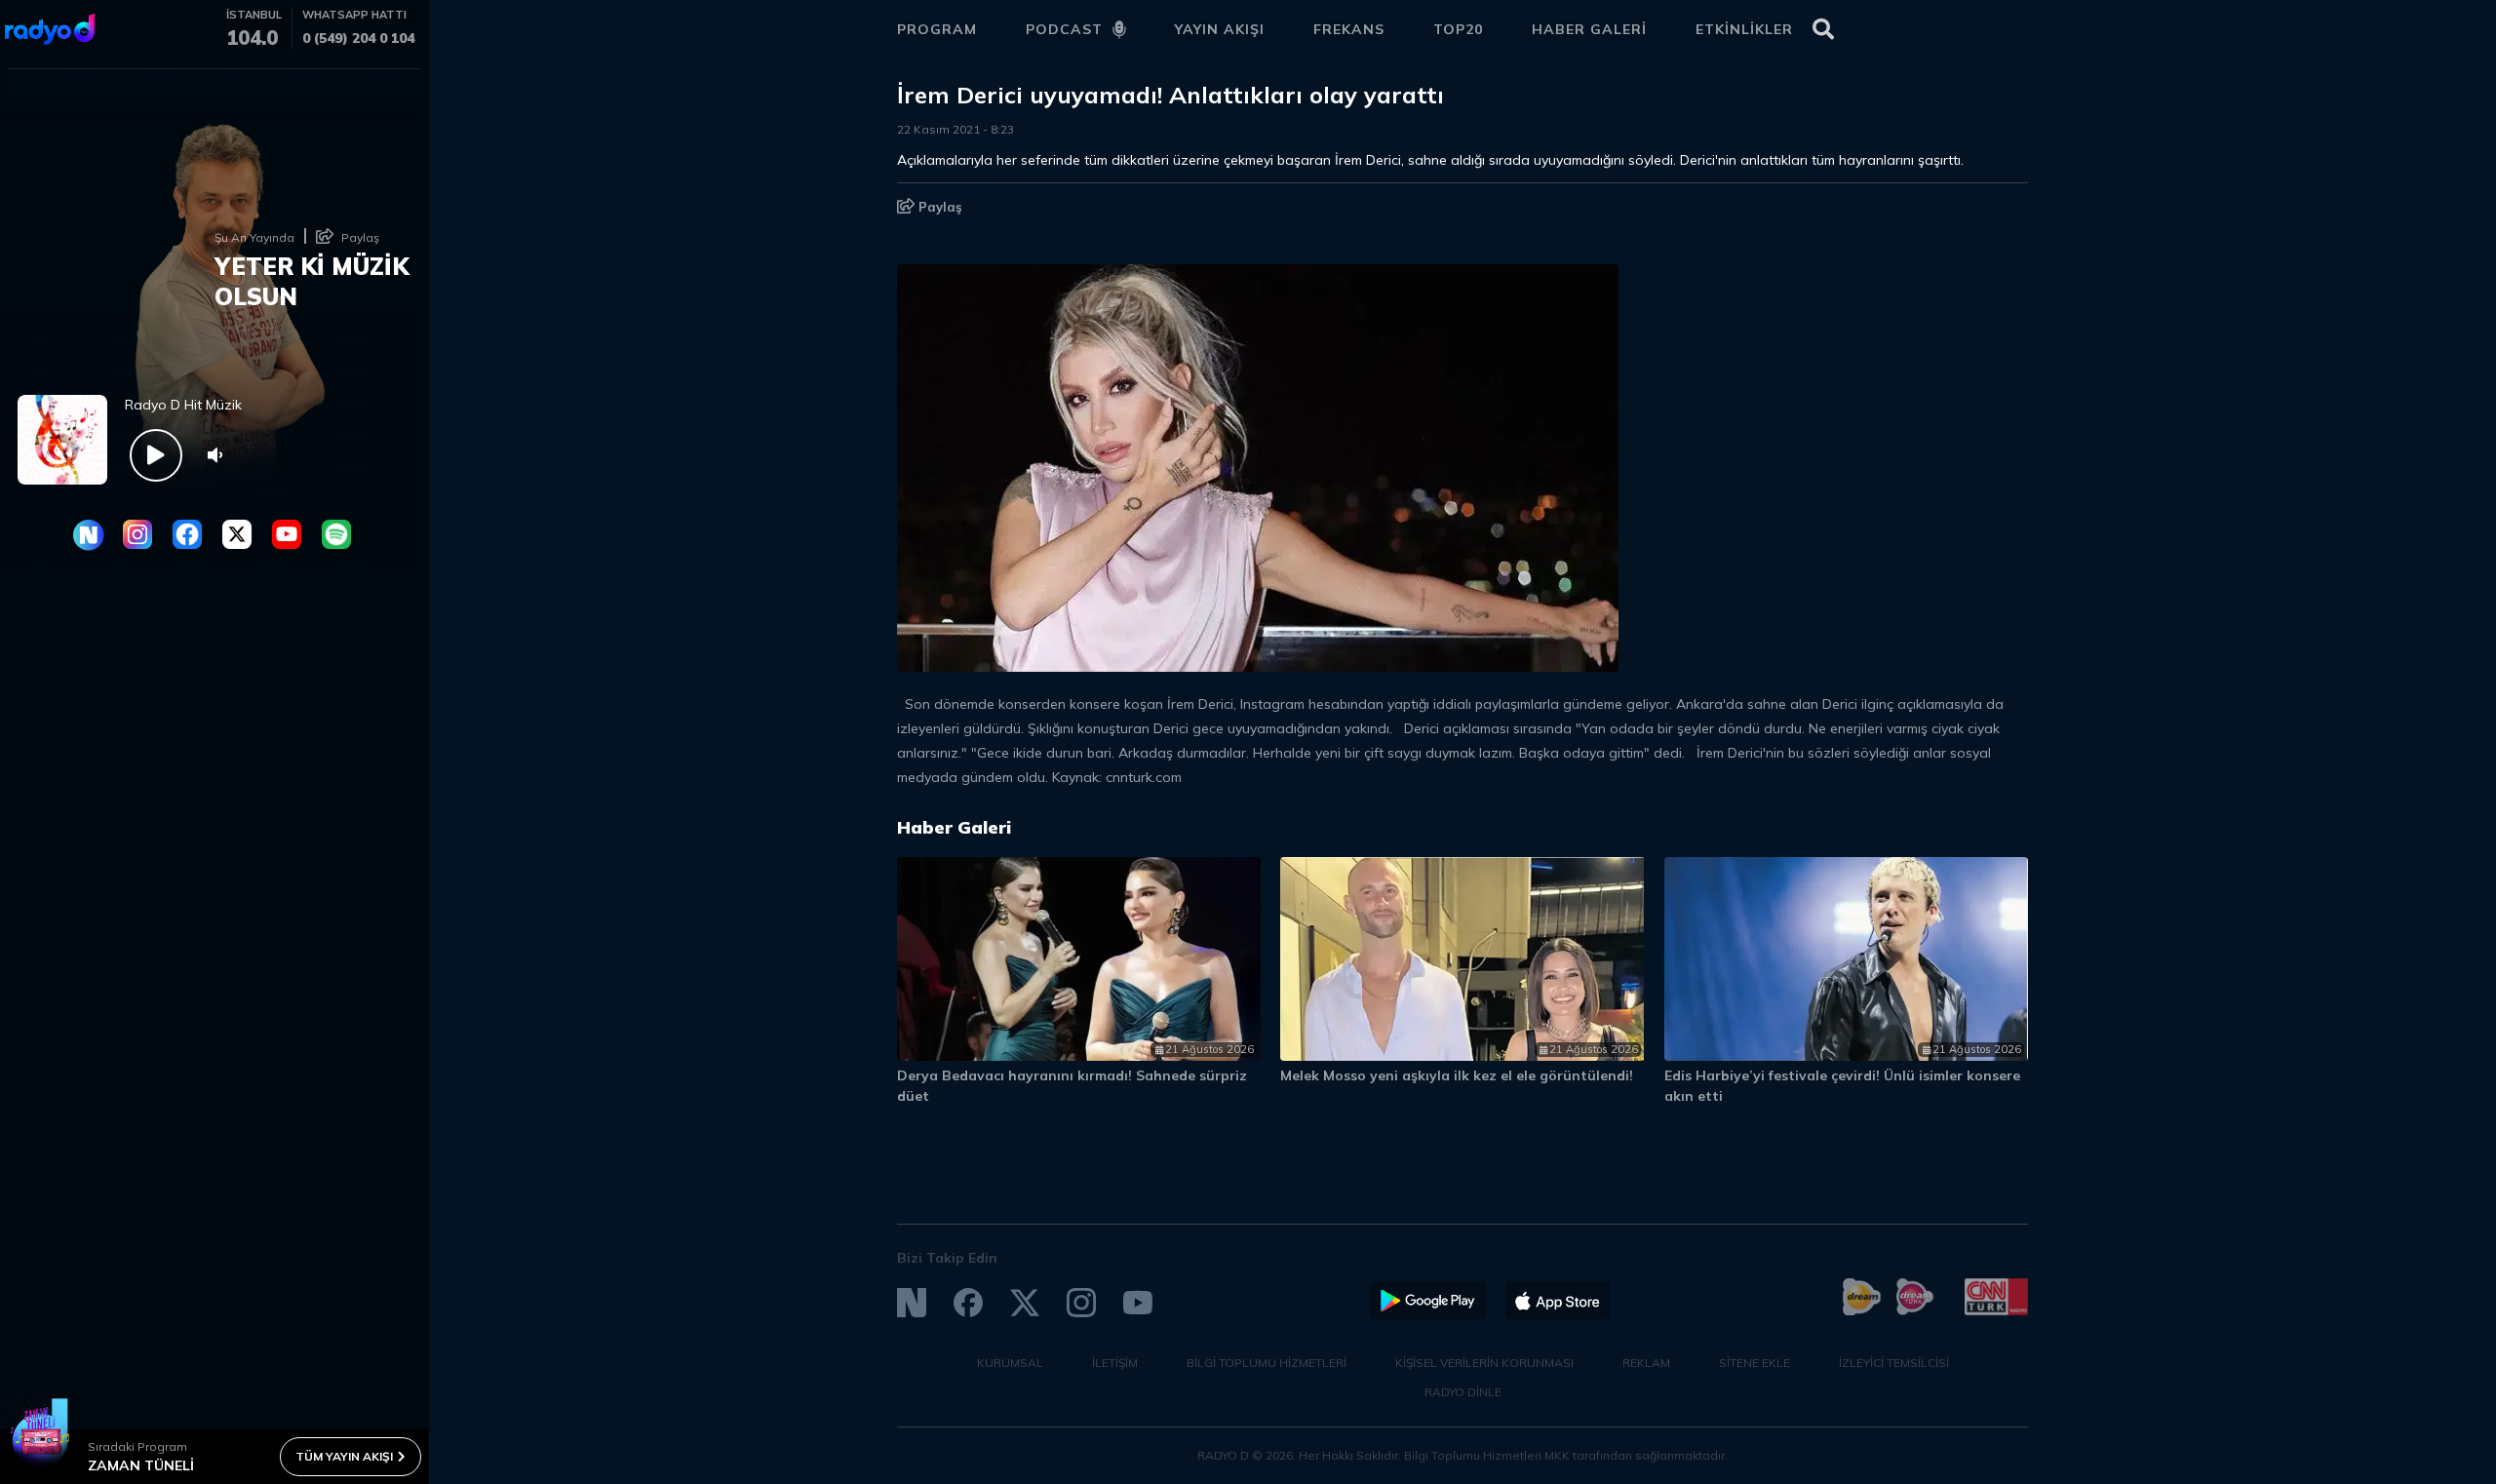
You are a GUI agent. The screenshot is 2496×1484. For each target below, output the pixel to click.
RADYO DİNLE (1463, 1392)
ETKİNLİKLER (1744, 29)
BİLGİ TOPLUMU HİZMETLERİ (1267, 1363)
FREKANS (1349, 29)
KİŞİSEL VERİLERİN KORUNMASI (1484, 1363)
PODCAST (1064, 29)
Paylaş (938, 207)
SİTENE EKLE (1755, 1363)
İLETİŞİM (1115, 1363)
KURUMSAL (1010, 1363)
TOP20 (1458, 29)
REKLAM (1646, 1363)
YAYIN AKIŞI (1220, 29)
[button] (1928, 837)
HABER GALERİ (1589, 29)
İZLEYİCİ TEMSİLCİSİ (1894, 1363)
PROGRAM (937, 29)
